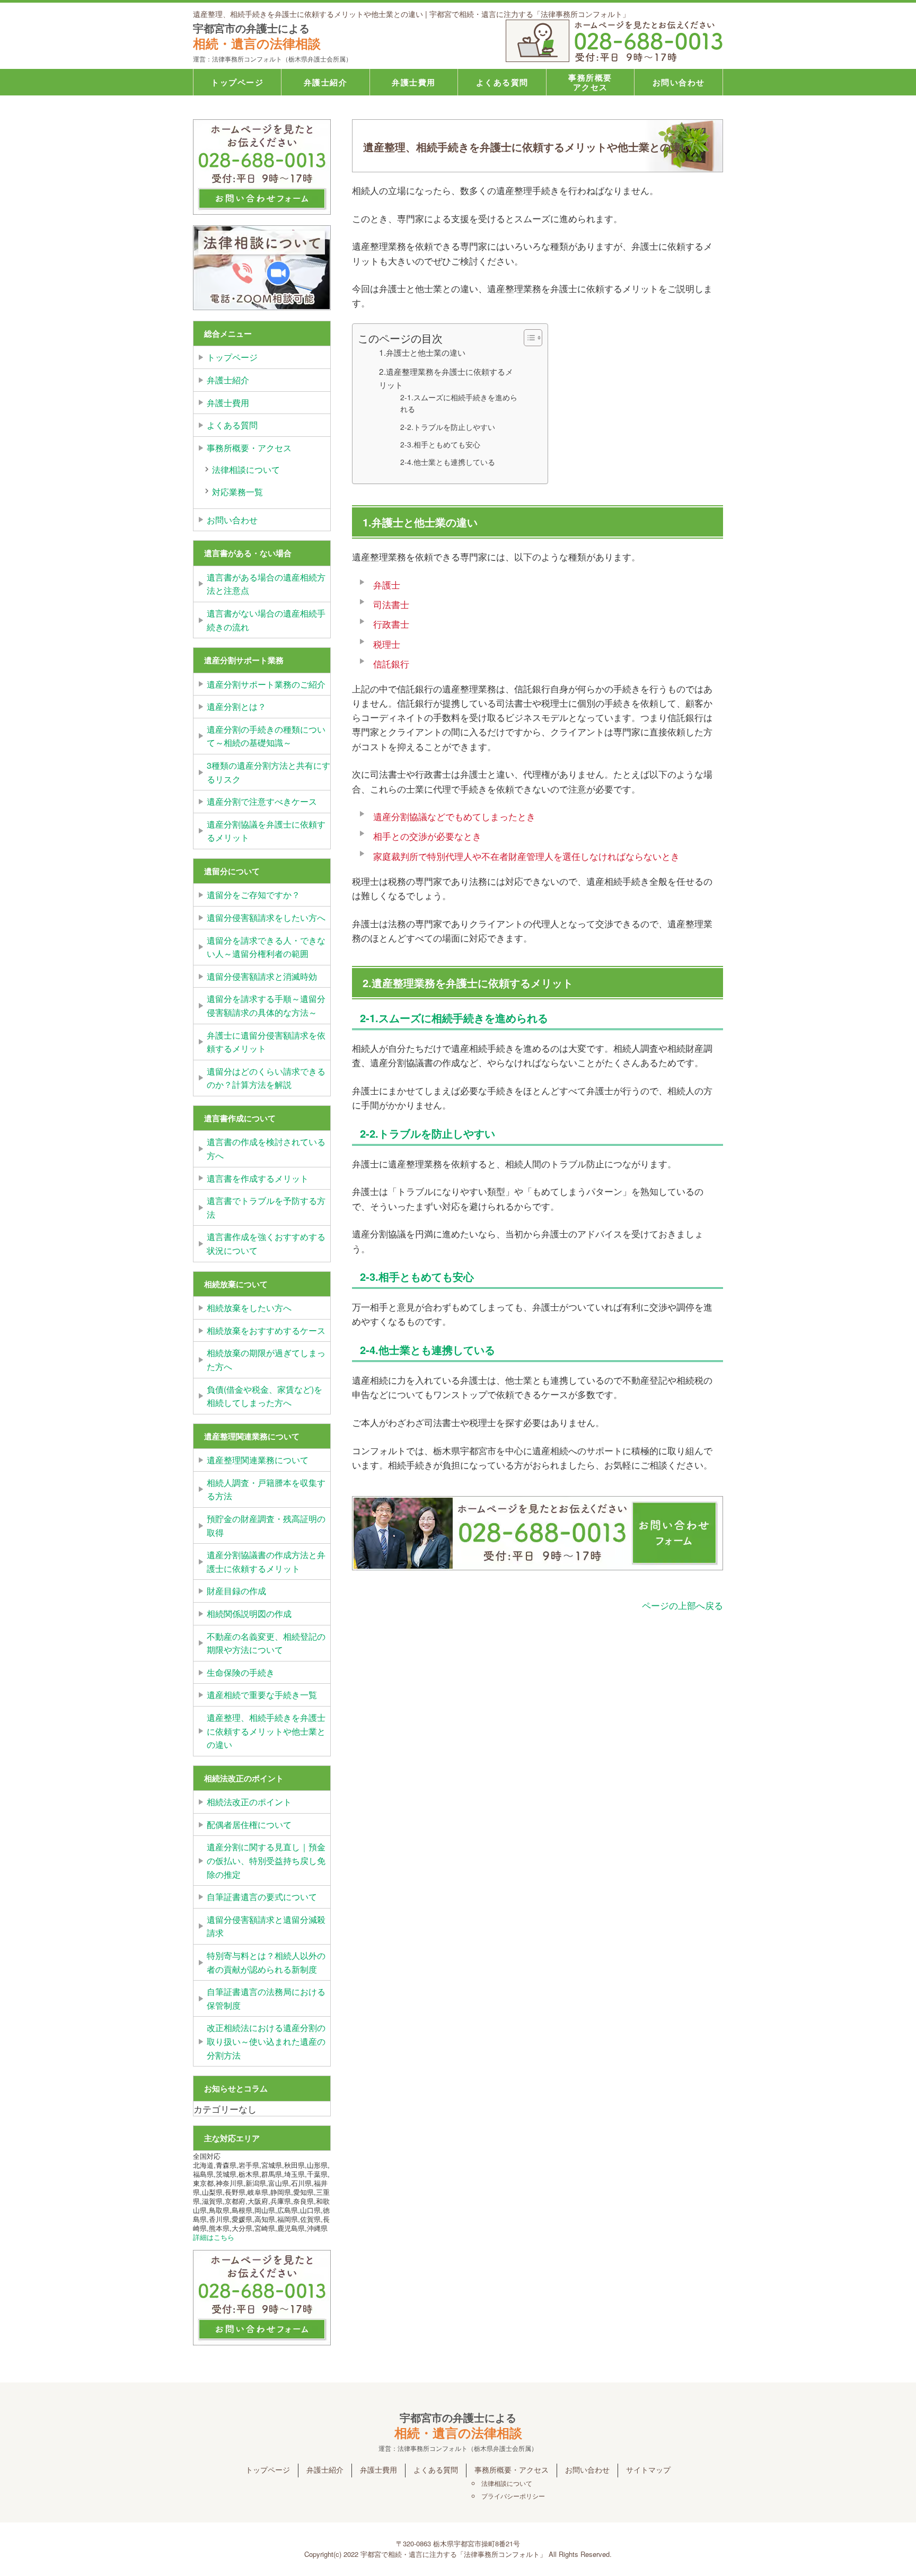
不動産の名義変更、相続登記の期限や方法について (266, 1643)
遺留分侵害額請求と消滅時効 (262, 976)
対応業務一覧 (237, 492)
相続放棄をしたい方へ (249, 1308)
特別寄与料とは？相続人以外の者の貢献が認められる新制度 (266, 1962)
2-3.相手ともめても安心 (440, 444)
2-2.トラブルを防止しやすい (448, 427)
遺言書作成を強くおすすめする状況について (266, 1243)
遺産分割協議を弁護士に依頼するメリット (266, 831)
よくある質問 (502, 82)
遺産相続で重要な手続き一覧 (262, 1695)
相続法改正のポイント (249, 1802)
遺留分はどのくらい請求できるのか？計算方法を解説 (266, 1078)
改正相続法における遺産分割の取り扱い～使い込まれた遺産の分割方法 (266, 2041)
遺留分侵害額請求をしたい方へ (266, 917)
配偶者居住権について (249, 1825)
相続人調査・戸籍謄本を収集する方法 (266, 1489)
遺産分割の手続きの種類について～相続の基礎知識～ (266, 736)
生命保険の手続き (241, 1672)
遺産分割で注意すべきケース (262, 801)
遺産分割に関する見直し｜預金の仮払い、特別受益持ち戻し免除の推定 (266, 1860)
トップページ (237, 82)
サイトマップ (648, 2469)
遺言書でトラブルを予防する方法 (266, 1207)
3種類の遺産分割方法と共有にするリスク (268, 772)
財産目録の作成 (236, 1591)
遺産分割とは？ (236, 706)
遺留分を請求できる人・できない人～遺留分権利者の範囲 (266, 947)
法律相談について (246, 469)
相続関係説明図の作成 (249, 1614)
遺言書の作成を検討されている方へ (266, 1149)
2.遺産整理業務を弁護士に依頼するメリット (446, 378)
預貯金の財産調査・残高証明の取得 (266, 1526)
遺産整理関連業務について (258, 1460)
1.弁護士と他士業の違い (422, 352)
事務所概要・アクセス (249, 448)
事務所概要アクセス (590, 82)
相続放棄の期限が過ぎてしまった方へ (266, 1360)
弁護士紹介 (326, 82)
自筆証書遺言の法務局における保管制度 (266, 1998)
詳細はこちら (214, 2237)
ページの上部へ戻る (682, 1605)
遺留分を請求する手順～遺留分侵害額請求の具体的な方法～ (266, 1005)
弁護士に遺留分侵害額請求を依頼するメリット (266, 1042)
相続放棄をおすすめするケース (266, 1330)
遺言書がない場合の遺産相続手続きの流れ (266, 620)
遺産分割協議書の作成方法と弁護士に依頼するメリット (266, 1562)
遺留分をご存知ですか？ (253, 895)
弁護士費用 (414, 82)
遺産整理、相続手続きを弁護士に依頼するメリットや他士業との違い (266, 1731)
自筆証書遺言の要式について (262, 1897)
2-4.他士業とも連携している (448, 462)
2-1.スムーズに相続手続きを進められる (459, 403)
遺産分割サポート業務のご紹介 (266, 684)
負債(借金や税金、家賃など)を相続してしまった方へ (265, 1396)
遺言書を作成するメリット (258, 1178)
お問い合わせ (679, 82)
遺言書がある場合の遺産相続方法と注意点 (266, 584)
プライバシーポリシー (513, 2496)
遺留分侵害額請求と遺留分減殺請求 (266, 1926)
